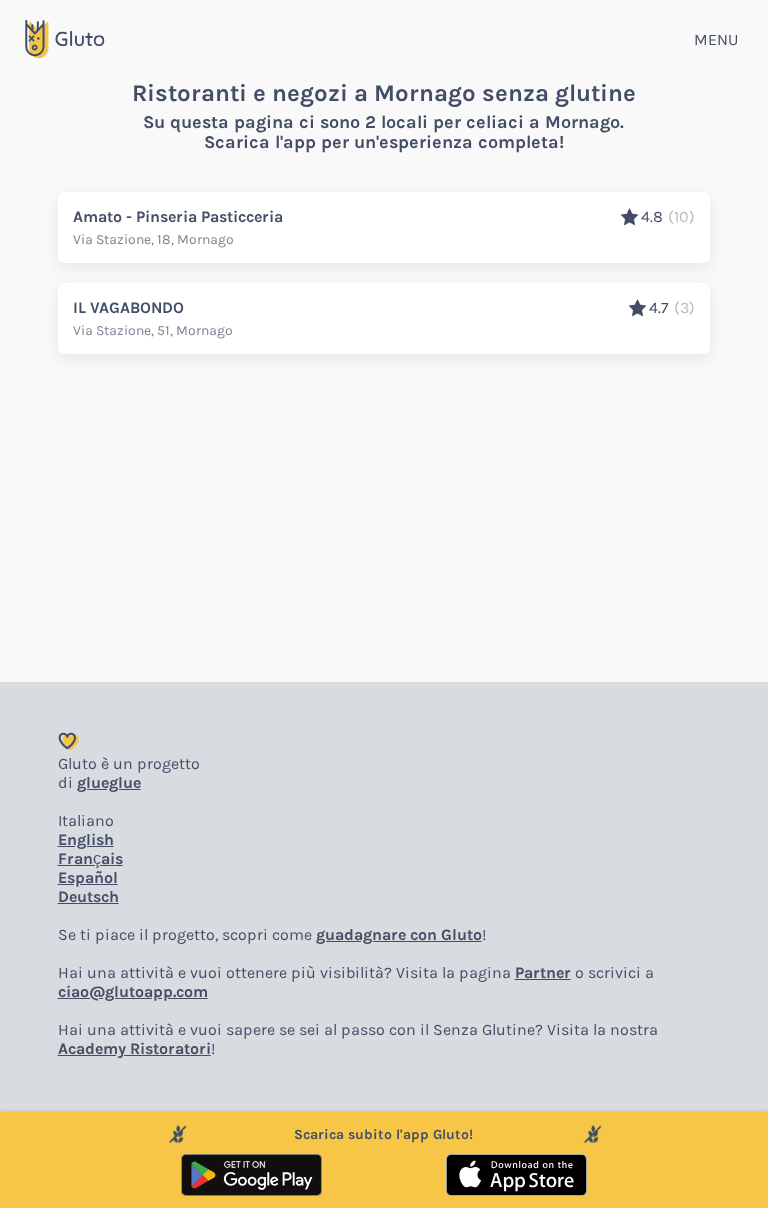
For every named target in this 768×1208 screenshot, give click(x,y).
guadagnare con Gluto (399, 934)
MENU (716, 39)
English (86, 839)
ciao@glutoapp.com (133, 991)
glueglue (109, 782)
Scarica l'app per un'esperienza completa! (384, 142)
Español (88, 877)
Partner (543, 972)
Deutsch (88, 896)
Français (90, 858)
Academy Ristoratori (134, 1048)
